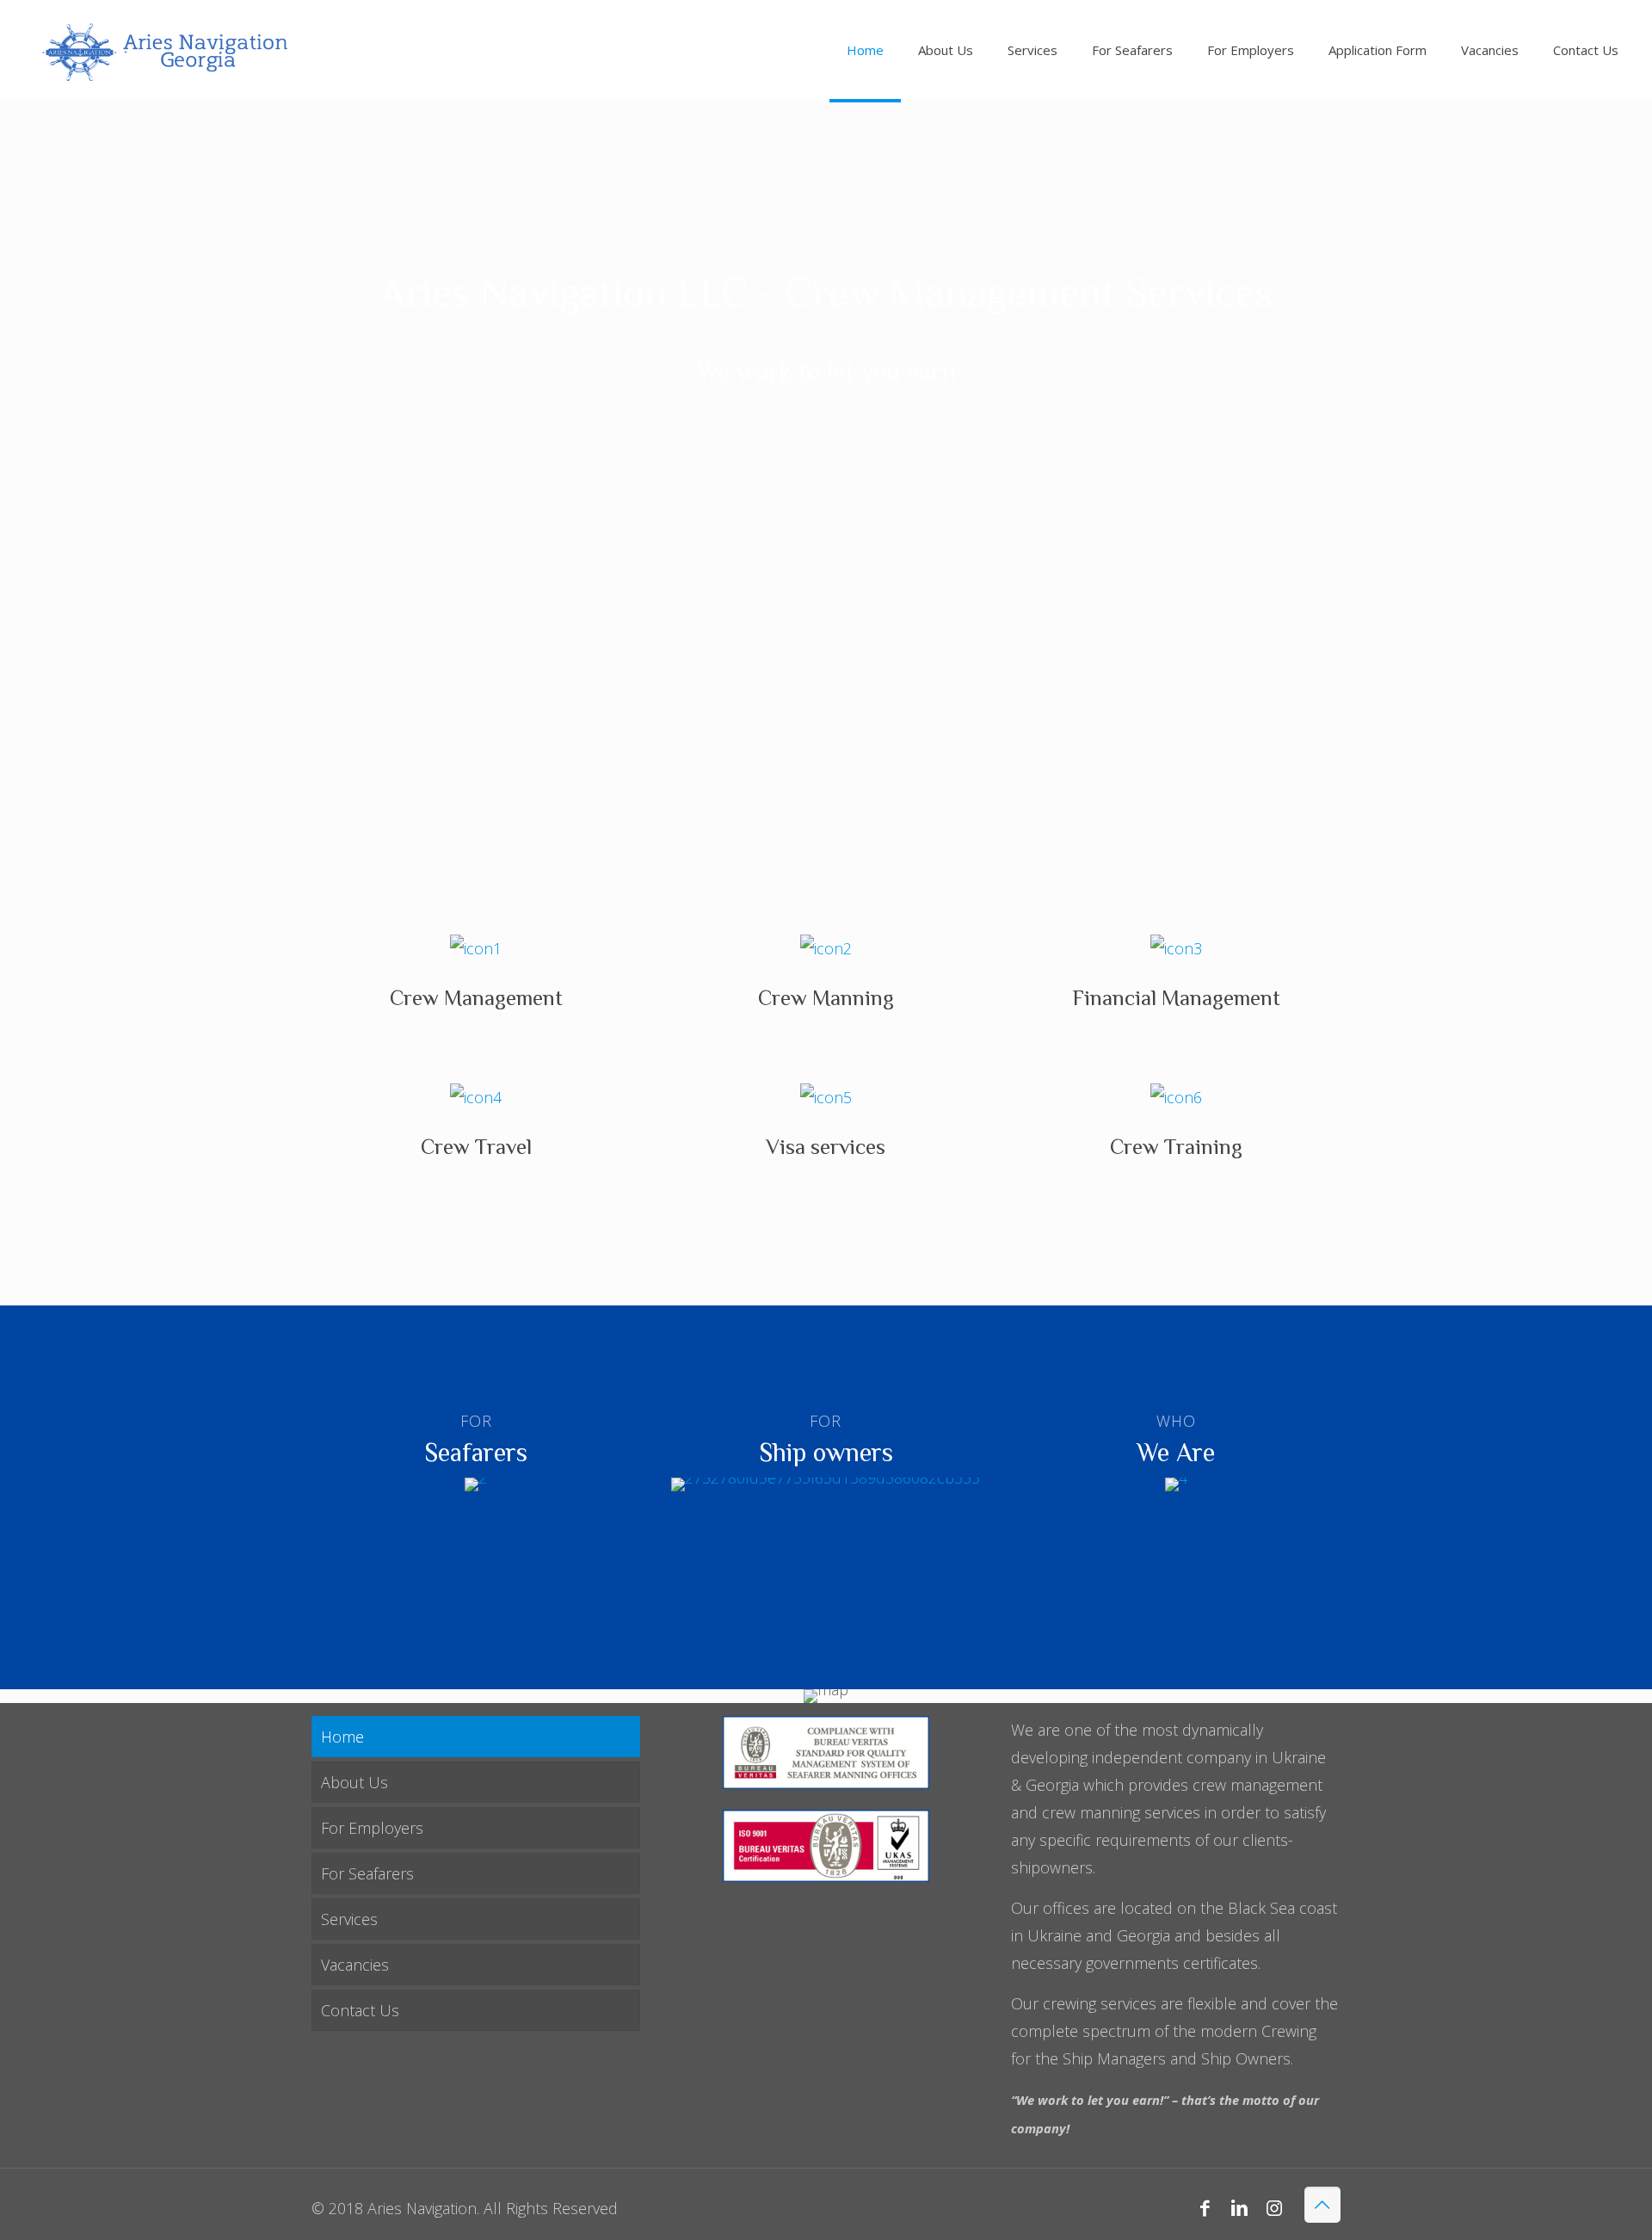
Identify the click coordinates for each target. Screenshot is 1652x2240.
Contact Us (360, 2010)
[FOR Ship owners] (826, 1484)
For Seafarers (367, 1873)
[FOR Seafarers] (476, 1484)
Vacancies (355, 1965)
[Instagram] (1274, 2207)
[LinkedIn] (1239, 2207)
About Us (354, 1782)
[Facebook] (1205, 2207)
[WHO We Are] (1176, 1484)
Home (342, 1737)
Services (349, 1919)
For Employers (372, 1828)
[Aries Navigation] (163, 49)
